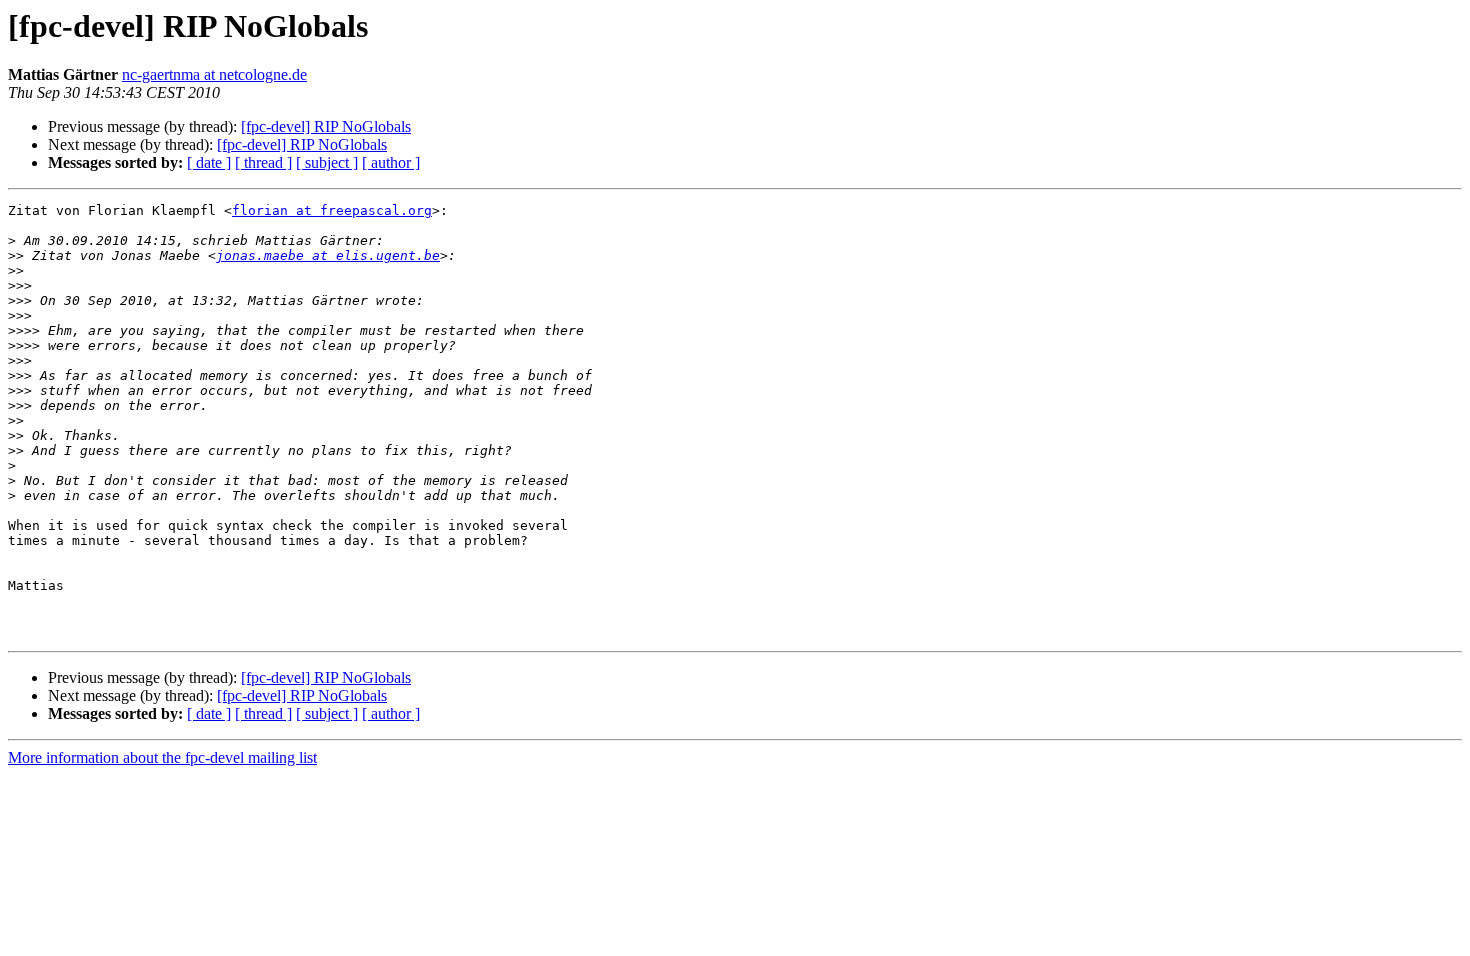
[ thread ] (263, 162)
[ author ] (391, 162)
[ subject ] (327, 162)
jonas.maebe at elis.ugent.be (328, 255)
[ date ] (209, 162)
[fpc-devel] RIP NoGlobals (326, 126)
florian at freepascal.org (332, 210)
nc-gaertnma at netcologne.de (214, 74)
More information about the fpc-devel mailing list (162, 757)
